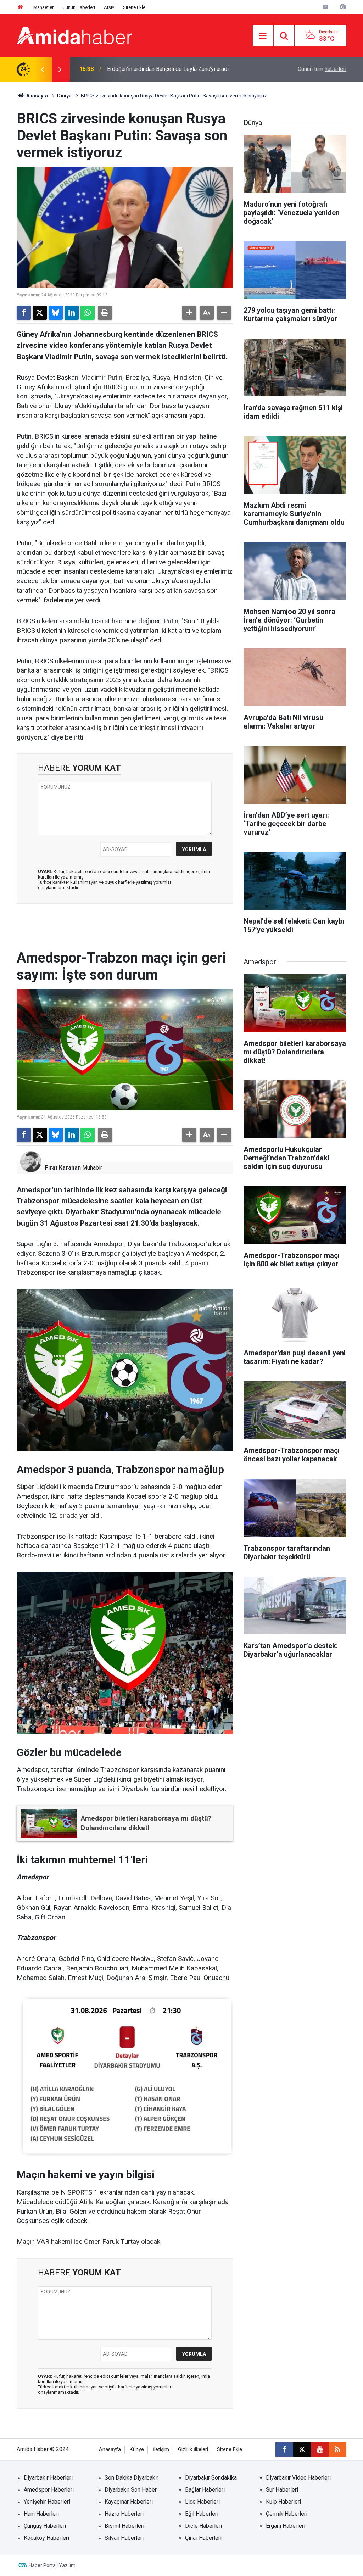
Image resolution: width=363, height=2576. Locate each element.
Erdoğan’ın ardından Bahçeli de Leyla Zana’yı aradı (168, 69)
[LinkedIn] (72, 313)
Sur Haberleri (282, 2490)
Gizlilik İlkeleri (193, 2450)
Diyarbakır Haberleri (48, 2478)
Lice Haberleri (202, 2502)
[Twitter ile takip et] (302, 2449)
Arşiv (109, 7)
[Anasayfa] (21, 7)
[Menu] (263, 36)
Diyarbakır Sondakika (211, 2478)
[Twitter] (40, 313)
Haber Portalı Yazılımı (53, 2565)
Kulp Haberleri (283, 2502)
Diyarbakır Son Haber (131, 2490)
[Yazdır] (105, 313)
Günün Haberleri (79, 7)
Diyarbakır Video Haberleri (298, 2478)
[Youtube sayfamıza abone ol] (320, 2449)
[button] (189, 313)
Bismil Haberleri (124, 2526)
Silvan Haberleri (124, 2538)
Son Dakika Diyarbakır (132, 2478)
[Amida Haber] (74, 35)
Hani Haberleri (41, 2514)
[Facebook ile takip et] (284, 2449)
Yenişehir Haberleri (47, 2502)
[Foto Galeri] (342, 7)
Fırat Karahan (63, 1168)
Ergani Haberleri (286, 2526)
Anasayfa (37, 96)
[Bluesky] (56, 313)
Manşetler (43, 7)
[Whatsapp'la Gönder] (88, 313)
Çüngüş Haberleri (45, 2526)
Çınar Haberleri (203, 2538)
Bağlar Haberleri (205, 2490)
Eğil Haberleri (202, 2514)
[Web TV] (325, 7)
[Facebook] (24, 313)
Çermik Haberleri (287, 2514)
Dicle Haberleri (203, 2526)
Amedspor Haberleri (49, 2490)
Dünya (64, 96)
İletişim (161, 2450)
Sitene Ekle (134, 7)
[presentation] (42, 69)
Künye (137, 2450)
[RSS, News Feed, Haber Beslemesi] (337, 2449)
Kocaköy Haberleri (46, 2538)
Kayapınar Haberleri (129, 2502)
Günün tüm (322, 69)
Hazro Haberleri (124, 2514)
